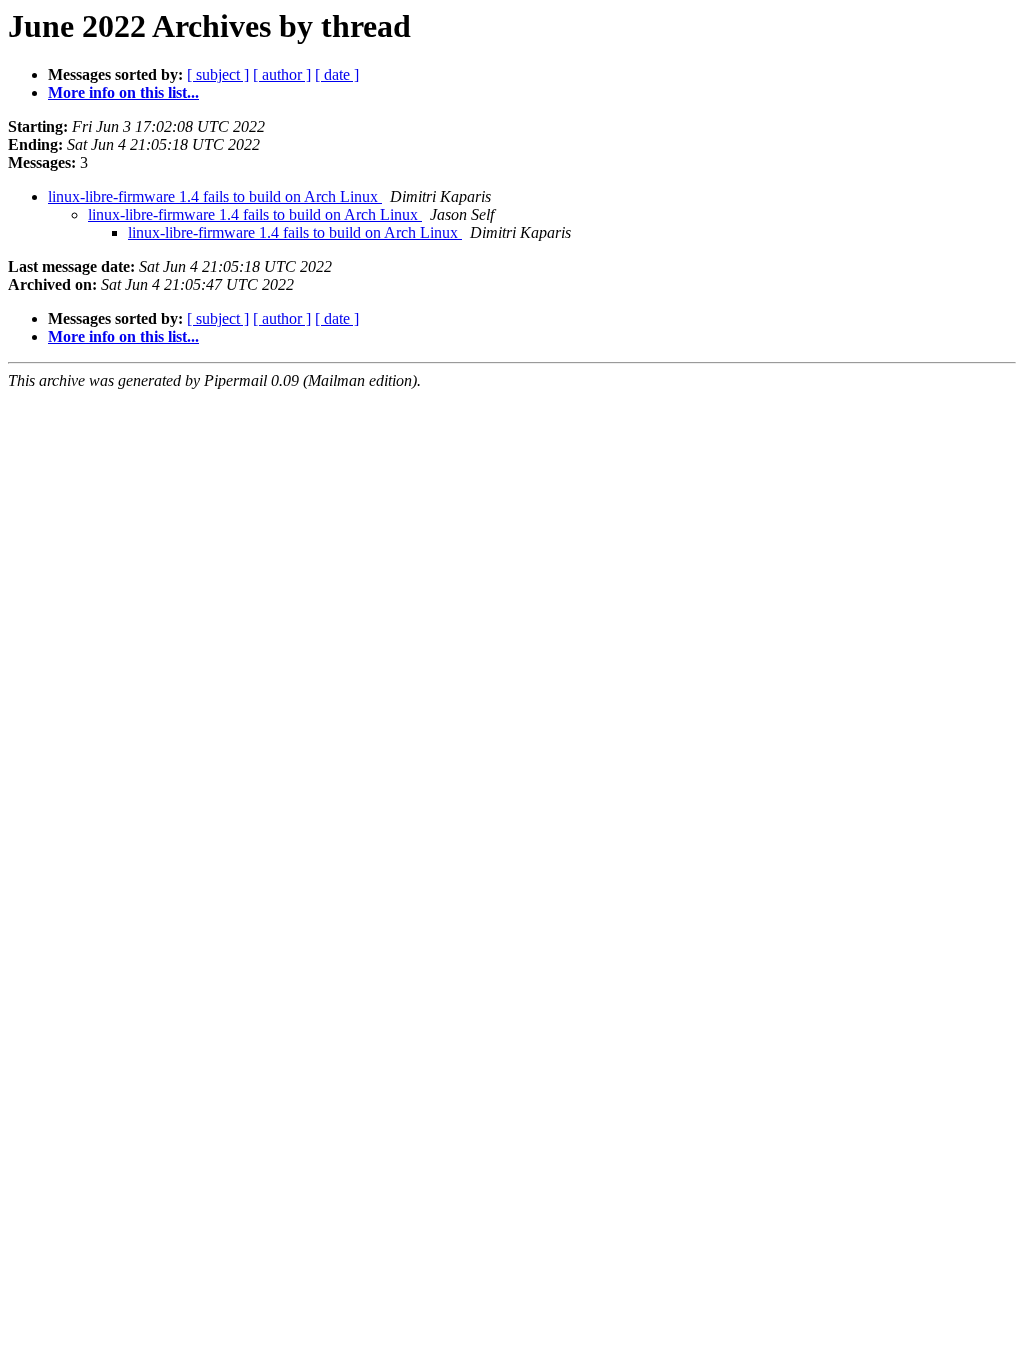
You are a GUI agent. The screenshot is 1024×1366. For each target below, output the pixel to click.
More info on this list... (123, 92)
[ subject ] (218, 74)
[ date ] (337, 74)
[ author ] (282, 74)
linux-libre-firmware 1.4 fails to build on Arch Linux (215, 196)
